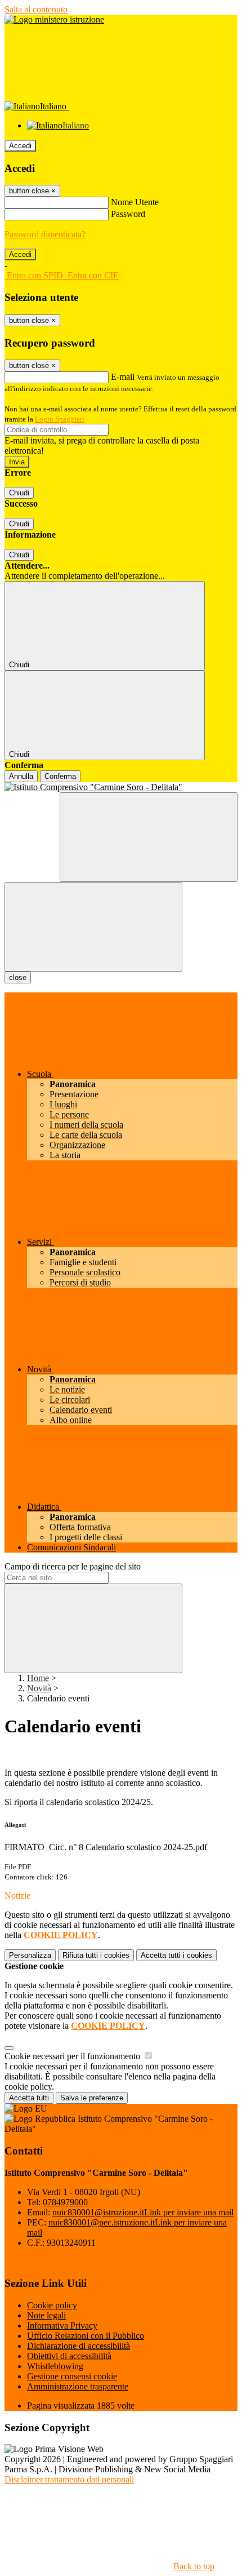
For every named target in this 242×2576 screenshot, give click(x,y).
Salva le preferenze (92, 2098)
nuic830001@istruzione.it (143, 2212)
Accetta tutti (176, 1955)
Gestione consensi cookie (72, 2376)
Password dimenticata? (45, 234)
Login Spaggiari (60, 419)
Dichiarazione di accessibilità (79, 2346)
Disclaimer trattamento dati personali (69, 2479)
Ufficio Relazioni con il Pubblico (86, 2336)
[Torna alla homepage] (121, 787)
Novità (39, 1688)
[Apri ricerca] (149, 837)
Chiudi (19, 493)
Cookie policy (52, 2305)
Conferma (60, 776)
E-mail (123, 377)
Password (128, 214)
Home (38, 1678)
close (18, 977)
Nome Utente (135, 202)
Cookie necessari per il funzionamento (73, 2056)
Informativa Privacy (62, 2326)
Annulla (21, 776)
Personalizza (30, 1955)
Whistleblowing (55, 2366)
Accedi (20, 146)
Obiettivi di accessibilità (69, 2356)
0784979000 (65, 2202)
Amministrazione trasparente (78, 2386)
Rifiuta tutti (96, 1955)
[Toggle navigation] (93, 927)
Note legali (46, 2315)
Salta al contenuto (36, 9)
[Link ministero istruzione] (54, 19)
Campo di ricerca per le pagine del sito (73, 1566)
